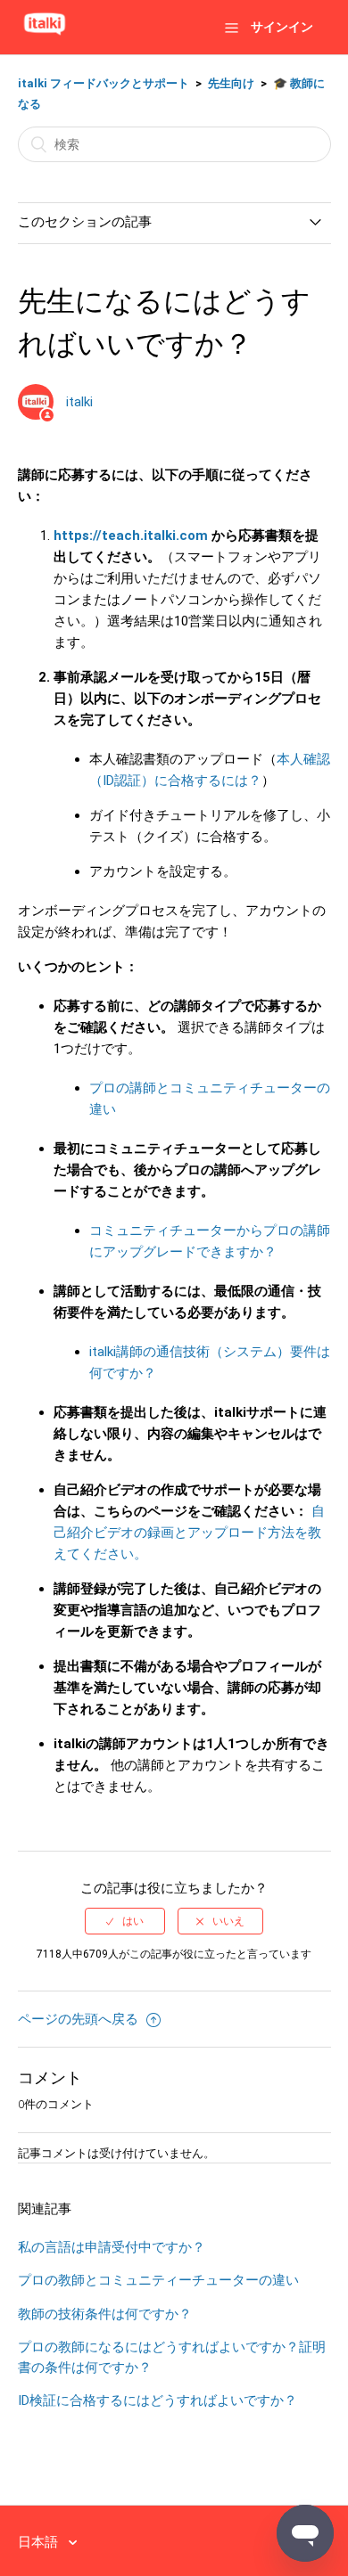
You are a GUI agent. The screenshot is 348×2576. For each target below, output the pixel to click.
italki (79, 402)
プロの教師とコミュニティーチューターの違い (158, 2280)
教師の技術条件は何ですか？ (105, 2314)
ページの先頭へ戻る (80, 2019)
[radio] (125, 1921)
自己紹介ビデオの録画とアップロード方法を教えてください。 (189, 1533)
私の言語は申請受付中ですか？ (112, 2247)
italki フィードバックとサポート (104, 83)
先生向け (231, 83)
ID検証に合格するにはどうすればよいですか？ (157, 2400)
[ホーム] (45, 36)
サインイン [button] (282, 27)
